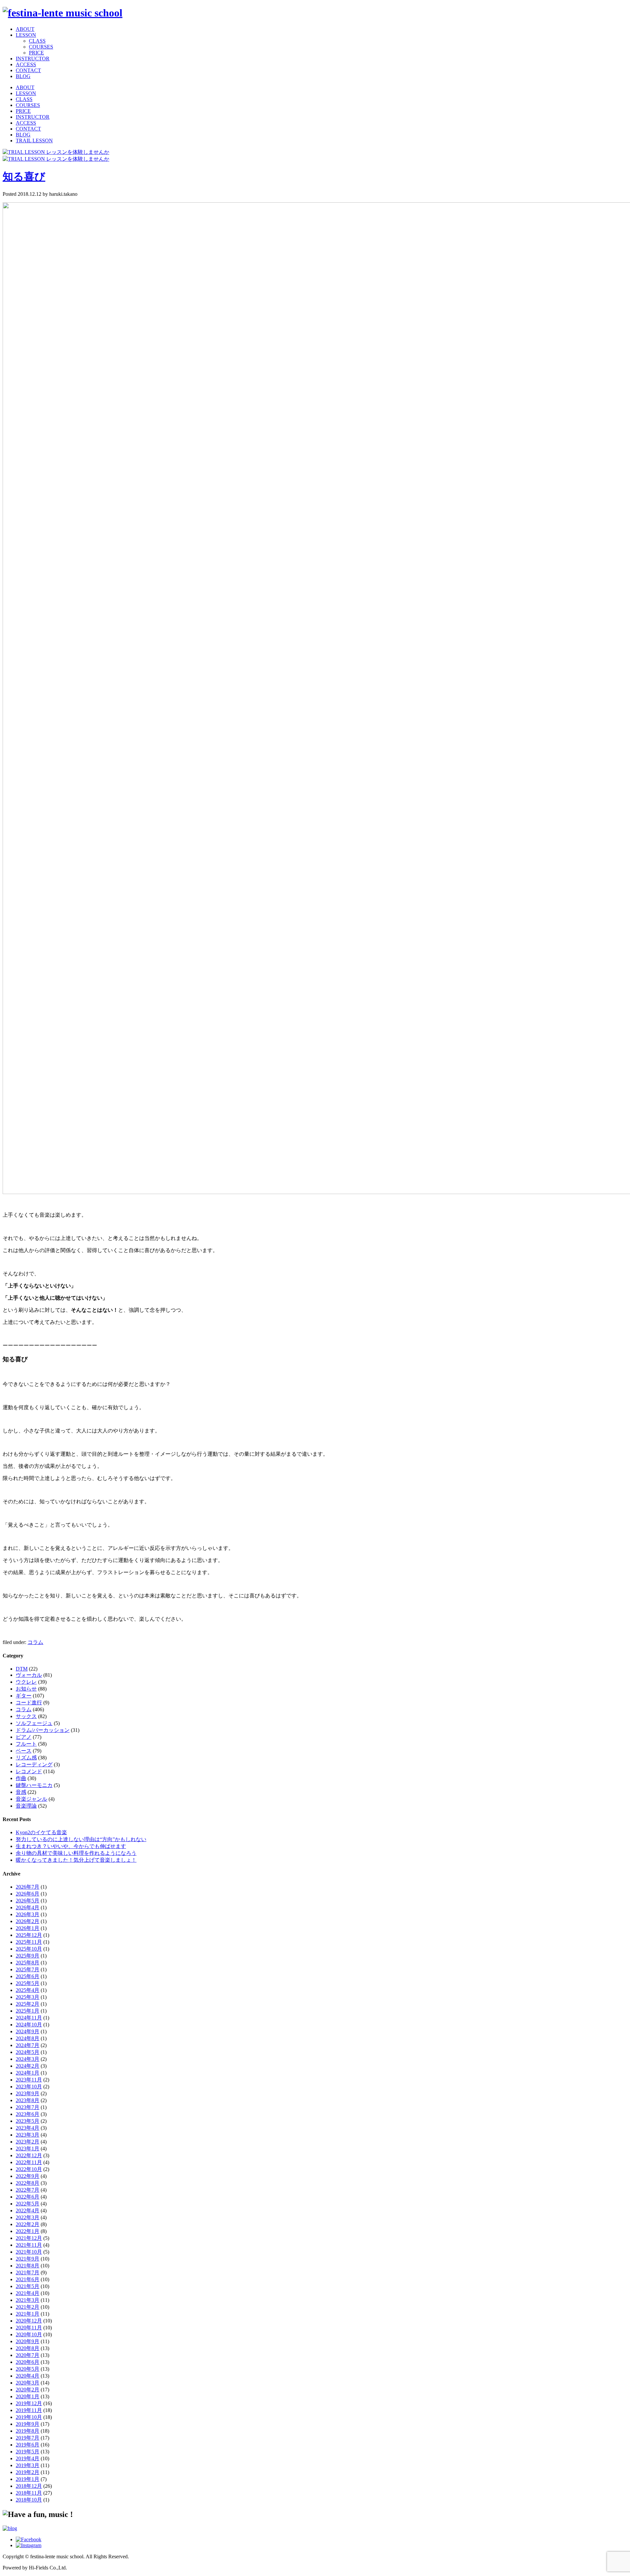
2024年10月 (29, 2025)
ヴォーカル (29, 1675)
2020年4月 (28, 2376)
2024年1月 (28, 2073)
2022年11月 (29, 2162)
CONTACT (28, 70)
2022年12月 (29, 2155)
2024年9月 (28, 2031)
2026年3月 (28, 1914)
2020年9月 (28, 2341)
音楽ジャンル (31, 1799)
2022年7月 (28, 2190)
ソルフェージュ (34, 1723)
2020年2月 (28, 2390)
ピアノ (24, 1737)
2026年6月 (28, 1894)
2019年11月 (29, 2410)
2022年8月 (28, 2183)
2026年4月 (28, 1907)
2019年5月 (28, 2452)
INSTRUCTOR (33, 59)
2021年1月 (28, 2314)
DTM (22, 1669)
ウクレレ (26, 1682)
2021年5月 (28, 2286)
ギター (24, 1696)
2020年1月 (28, 2396)
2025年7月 (28, 1969)
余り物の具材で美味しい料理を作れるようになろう (76, 1853)
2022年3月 (28, 2217)
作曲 (21, 1778)
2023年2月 (28, 2142)
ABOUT (25, 29)
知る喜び (24, 176)
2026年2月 (28, 1921)
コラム (35, 1642)
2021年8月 (28, 2266)
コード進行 (29, 1703)
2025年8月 (28, 1963)
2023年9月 (28, 2093)
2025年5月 (28, 1983)
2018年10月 (29, 2500)
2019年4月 (28, 2458)
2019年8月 (28, 2431)
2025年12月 (29, 1935)
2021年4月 (28, 2293)
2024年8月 (28, 2038)
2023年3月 (28, 2135)
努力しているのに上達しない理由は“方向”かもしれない (81, 1839)
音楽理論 (26, 1806)
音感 (21, 1792)
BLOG (23, 76)
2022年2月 (28, 2224)
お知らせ (26, 1689)
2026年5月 (28, 1901)
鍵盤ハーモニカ (34, 1785)
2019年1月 (28, 2479)
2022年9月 (28, 2176)
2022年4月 (28, 2211)
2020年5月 (28, 2369)
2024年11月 (29, 2018)
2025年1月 (28, 2011)
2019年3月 (28, 2465)
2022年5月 (28, 2204)
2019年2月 (28, 2472)
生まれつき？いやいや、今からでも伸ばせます (71, 1846)
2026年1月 (28, 1928)
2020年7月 (28, 2355)
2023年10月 (29, 2087)
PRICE (36, 53)
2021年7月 (28, 2272)
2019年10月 (29, 2417)
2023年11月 (29, 2080)
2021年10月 (29, 2252)
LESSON (26, 35)
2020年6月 (28, 2362)
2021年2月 (28, 2307)
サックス (26, 1716)
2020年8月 (28, 2348)
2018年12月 (29, 2486)
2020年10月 (29, 2334)
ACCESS (26, 64)
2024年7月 (28, 2045)
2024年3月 (28, 2059)
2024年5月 (28, 2052)
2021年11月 (29, 2245)
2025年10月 (29, 1949)
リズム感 (26, 1758)
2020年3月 (28, 2383)
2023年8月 (28, 2100)
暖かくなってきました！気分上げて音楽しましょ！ (76, 1860)
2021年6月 (28, 2279)
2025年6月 (28, 1976)
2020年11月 (29, 2328)
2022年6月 (28, 2197)
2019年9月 (28, 2424)
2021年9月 (28, 2259)
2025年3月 (28, 1997)
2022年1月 (28, 2231)
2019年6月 (28, 2445)
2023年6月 (28, 2114)
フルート (26, 1744)
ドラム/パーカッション (43, 1730)
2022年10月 (29, 2169)
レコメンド (29, 1771)
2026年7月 (28, 1887)
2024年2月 (28, 2066)
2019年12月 (29, 2403)
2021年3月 (28, 2300)
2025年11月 (29, 1942)
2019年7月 (28, 2438)
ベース (24, 1751)
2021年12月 (29, 2238)
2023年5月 (28, 2121)
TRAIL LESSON (34, 141)
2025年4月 (28, 1990)
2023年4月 (28, 2128)
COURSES (41, 47)
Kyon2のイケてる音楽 (41, 1832)
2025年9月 (28, 1956)
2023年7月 (28, 2107)
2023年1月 (28, 2149)
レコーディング (34, 1765)
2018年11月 (29, 2493)
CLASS (37, 41)
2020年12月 (29, 2321)
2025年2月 (28, 2004)
